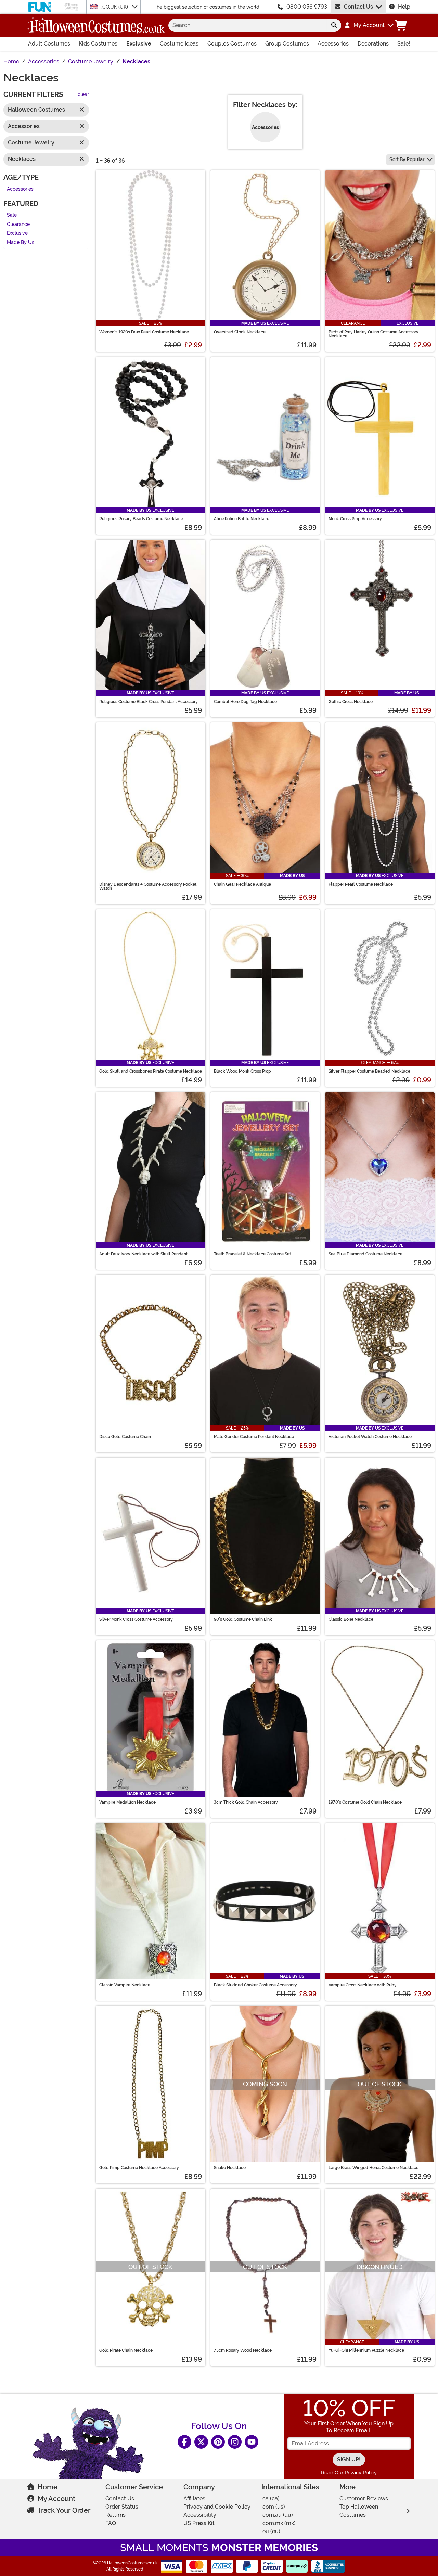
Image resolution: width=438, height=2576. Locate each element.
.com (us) (273, 2507)
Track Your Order (64, 2510)
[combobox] (248, 25)
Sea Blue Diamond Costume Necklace (365, 1254)
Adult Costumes (49, 44)
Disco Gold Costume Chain (125, 1437)
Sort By (407, 159)
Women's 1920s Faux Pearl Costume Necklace (144, 332)
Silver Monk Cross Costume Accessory (136, 1619)
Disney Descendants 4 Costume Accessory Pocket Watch (148, 886)
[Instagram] (235, 2442)
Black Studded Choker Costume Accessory (255, 1985)
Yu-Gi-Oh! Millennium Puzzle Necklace (366, 2350)
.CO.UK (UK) (115, 7)
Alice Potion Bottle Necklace (242, 519)
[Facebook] (184, 2442)
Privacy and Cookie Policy (217, 2507)
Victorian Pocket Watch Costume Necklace (370, 1437)
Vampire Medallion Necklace (127, 1802)
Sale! (404, 44)
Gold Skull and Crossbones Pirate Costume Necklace (151, 1071)
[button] (369, 25)
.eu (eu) (271, 2531)
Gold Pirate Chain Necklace (126, 2350)
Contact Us (358, 7)
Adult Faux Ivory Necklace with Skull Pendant (143, 1254)
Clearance (18, 224)
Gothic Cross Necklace (351, 702)
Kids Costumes (98, 44)
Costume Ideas (179, 44)
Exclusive (139, 44)
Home (48, 2487)
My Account (56, 2499)
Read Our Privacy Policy (349, 2473)
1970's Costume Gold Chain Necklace (365, 1802)
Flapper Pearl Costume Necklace (361, 884)
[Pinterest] (218, 2442)
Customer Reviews (364, 2498)
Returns (115, 2515)
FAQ (111, 2523)
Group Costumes (287, 44)
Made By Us (21, 242)
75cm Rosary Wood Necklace (243, 2350)
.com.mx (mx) (279, 2523)
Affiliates (194, 2498)
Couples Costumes (232, 44)
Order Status (122, 2507)
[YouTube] (252, 2442)
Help (404, 7)
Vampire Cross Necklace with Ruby (363, 1985)
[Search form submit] (334, 25)
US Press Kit (199, 2523)
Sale (12, 215)
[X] (201, 2442)
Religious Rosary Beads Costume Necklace (141, 519)
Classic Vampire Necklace (125, 1985)
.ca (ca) (270, 2498)
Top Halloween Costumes (359, 2511)
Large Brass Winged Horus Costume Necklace (373, 2168)
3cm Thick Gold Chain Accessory (246, 1802)
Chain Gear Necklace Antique (242, 884)
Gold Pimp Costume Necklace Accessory (139, 2168)
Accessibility (200, 2515)
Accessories (333, 44)
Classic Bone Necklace (351, 1619)
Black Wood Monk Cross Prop (242, 1071)
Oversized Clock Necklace (240, 332)
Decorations (373, 44)
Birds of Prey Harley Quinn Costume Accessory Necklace (373, 334)
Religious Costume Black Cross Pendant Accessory (149, 702)
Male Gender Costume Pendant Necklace (254, 1437)
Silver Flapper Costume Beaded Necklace (369, 1071)
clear (83, 95)
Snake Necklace (230, 2168)
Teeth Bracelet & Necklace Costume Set (252, 1254)
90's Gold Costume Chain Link (243, 1619)
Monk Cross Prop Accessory (355, 519)
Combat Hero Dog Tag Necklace (245, 702)
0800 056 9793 (307, 7)
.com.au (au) (277, 2515)
